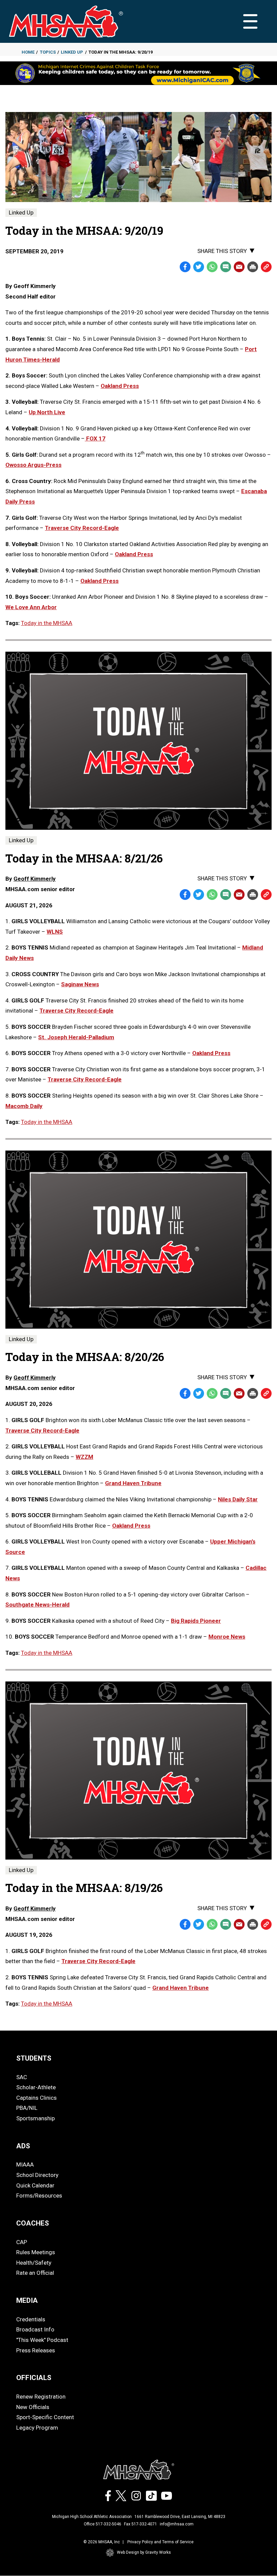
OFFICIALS (34, 2378)
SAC (22, 2077)
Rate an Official (35, 2273)
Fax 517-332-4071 (141, 2524)
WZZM (84, 1457)
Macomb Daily (24, 1106)
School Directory (37, 2175)
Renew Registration (41, 2397)
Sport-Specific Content (45, 2417)
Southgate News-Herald (37, 1605)
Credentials (31, 2319)
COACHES (33, 2223)
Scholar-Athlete (36, 2087)
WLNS (55, 932)
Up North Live (47, 412)
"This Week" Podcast (42, 2340)
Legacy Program (37, 2428)
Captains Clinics (36, 2098)
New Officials (33, 2407)
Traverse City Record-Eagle (82, 528)
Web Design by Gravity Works (144, 2552)
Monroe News (227, 1637)
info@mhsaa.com (177, 2524)
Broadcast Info (35, 2329)
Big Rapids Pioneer (196, 1621)
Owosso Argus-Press (33, 465)
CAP (22, 2242)
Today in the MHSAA (47, 623)
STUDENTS (34, 2058)
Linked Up (72, 52)
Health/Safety (34, 2263)
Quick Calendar (35, 2185)
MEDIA (27, 2300)
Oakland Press (120, 386)
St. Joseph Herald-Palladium (76, 1037)
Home (28, 52)
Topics (48, 52)
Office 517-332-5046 (103, 2524)
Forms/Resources (39, 2196)
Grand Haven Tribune (133, 1483)
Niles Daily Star (238, 1499)
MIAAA (25, 2164)
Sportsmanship (35, 2118)
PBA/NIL (27, 2108)
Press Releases (36, 2350)
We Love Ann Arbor (31, 607)
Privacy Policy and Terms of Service (160, 2542)
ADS (23, 2146)
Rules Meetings (36, 2252)
